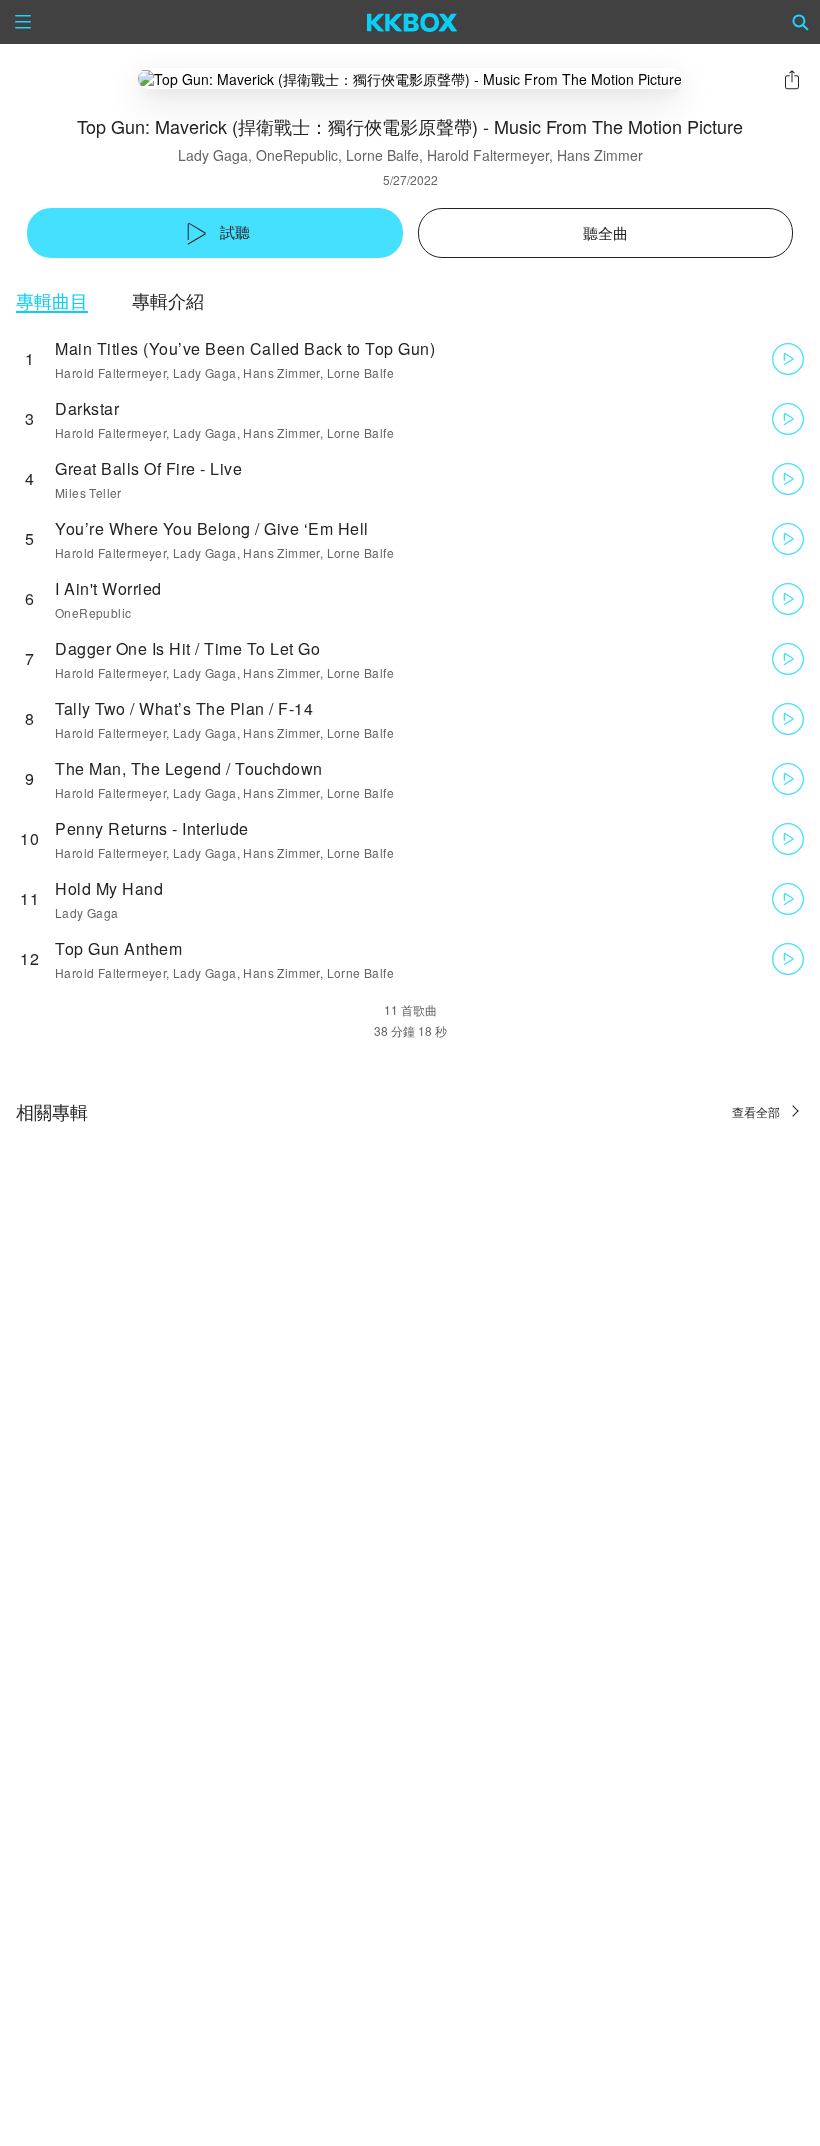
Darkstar (87, 408)
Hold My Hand (109, 888)
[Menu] (23, 22)
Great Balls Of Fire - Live (148, 468)
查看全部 (756, 1111)
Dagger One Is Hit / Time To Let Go (187, 648)
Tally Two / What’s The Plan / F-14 (184, 708)
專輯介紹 (168, 300)
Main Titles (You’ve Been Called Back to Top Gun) (245, 348)
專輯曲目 (52, 300)
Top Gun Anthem (118, 948)
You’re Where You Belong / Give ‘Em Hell (212, 528)
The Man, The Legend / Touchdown (189, 768)
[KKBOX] (412, 22)
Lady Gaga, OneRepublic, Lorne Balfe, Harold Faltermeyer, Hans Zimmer (410, 155)
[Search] (801, 22)
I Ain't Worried (108, 588)
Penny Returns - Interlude (152, 828)
